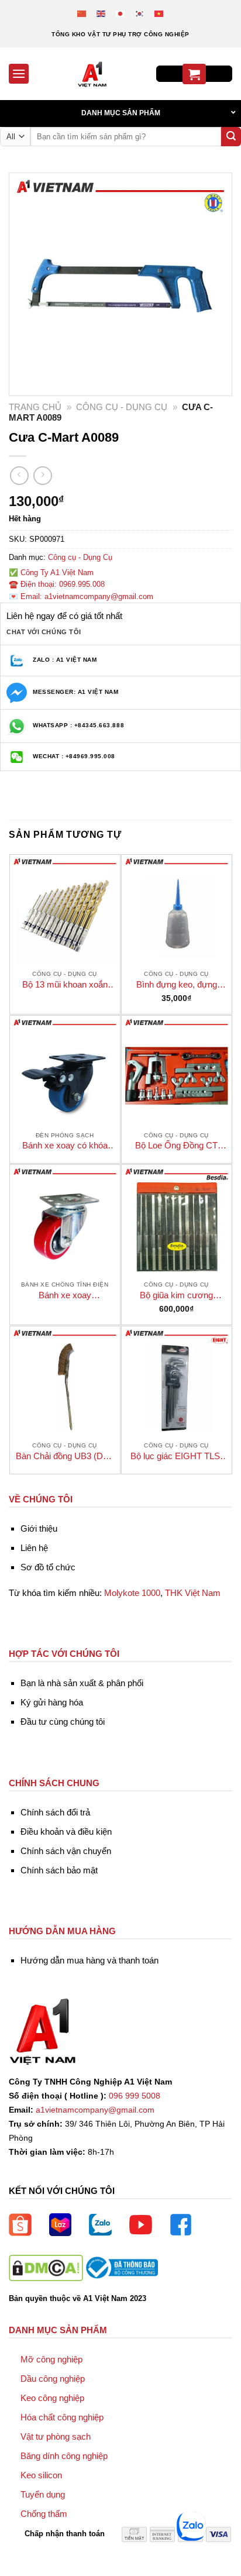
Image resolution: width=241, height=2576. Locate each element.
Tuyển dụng (43, 2494)
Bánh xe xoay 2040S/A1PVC (65, 1296)
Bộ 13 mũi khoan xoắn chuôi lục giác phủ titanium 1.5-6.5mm (65, 985)
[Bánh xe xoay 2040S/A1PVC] (65, 1220)
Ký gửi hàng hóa (52, 1702)
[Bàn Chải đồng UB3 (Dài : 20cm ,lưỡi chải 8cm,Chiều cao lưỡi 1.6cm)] (65, 1381)
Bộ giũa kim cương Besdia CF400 (176, 1296)
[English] (101, 13)
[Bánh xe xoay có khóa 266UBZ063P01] (65, 1071)
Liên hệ (34, 1548)
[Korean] (140, 13)
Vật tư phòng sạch (56, 2436)
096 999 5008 (135, 2096)
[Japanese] (121, 13)
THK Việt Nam (193, 1593)
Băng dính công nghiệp (64, 2456)
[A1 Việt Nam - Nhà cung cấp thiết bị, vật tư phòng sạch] (92, 74)
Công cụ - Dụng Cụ (122, 407)
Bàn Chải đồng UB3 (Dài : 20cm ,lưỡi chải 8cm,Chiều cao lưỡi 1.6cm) (65, 1456)
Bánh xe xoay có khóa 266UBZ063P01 (65, 1146)
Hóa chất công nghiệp (62, 2417)
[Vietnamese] (159, 13)
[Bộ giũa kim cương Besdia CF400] (177, 1220)
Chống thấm (44, 2514)
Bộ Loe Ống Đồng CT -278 (176, 1146)
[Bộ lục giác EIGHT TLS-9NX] (177, 1381)
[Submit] (231, 137)
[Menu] (19, 73)
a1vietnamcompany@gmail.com (95, 2110)
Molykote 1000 (132, 1593)
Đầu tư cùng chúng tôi (63, 1722)
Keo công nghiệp (52, 2398)
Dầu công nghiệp (53, 2379)
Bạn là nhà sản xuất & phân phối (82, 1683)
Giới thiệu (39, 1528)
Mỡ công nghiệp (51, 2359)
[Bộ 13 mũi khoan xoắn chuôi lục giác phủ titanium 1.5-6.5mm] (65, 910)
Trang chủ (35, 407)
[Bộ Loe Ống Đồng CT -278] (177, 1071)
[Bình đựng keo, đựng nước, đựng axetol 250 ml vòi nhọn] (177, 910)
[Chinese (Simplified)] (82, 13)
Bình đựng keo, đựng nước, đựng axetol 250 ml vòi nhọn (176, 985)
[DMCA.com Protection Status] (46, 2267)
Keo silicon (41, 2475)
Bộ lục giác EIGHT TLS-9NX (177, 1456)
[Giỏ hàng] (194, 74)
